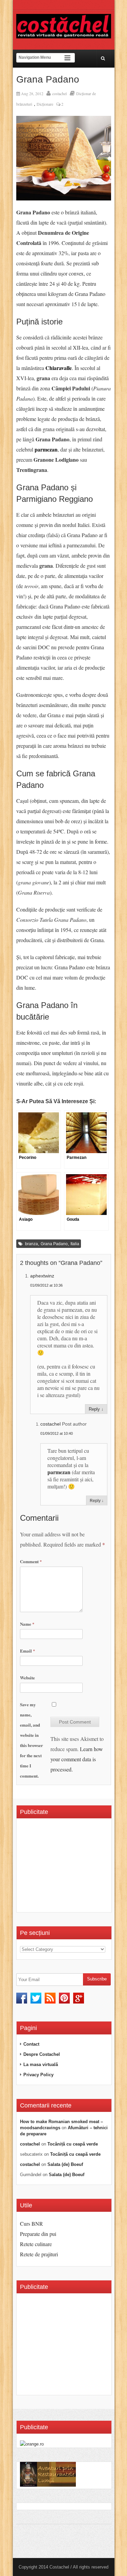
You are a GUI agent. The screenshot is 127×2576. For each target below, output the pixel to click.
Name (27, 1624)
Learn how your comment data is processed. (77, 1759)
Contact (31, 2044)
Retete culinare (36, 2244)
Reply (94, 1409)
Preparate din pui (38, 2234)
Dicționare (45, 104)
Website (27, 1678)
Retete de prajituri (39, 2254)
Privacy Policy (38, 2075)
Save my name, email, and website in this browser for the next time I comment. (31, 1740)
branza (31, 1244)
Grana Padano (54, 1244)
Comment (31, 1561)
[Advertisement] (73, 1868)
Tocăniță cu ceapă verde (73, 2144)
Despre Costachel (42, 2054)
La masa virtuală (41, 2065)
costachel (59, 93)
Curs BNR (31, 2224)
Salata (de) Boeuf (65, 2164)
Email (28, 1651)
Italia (75, 1244)
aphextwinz (42, 1276)
